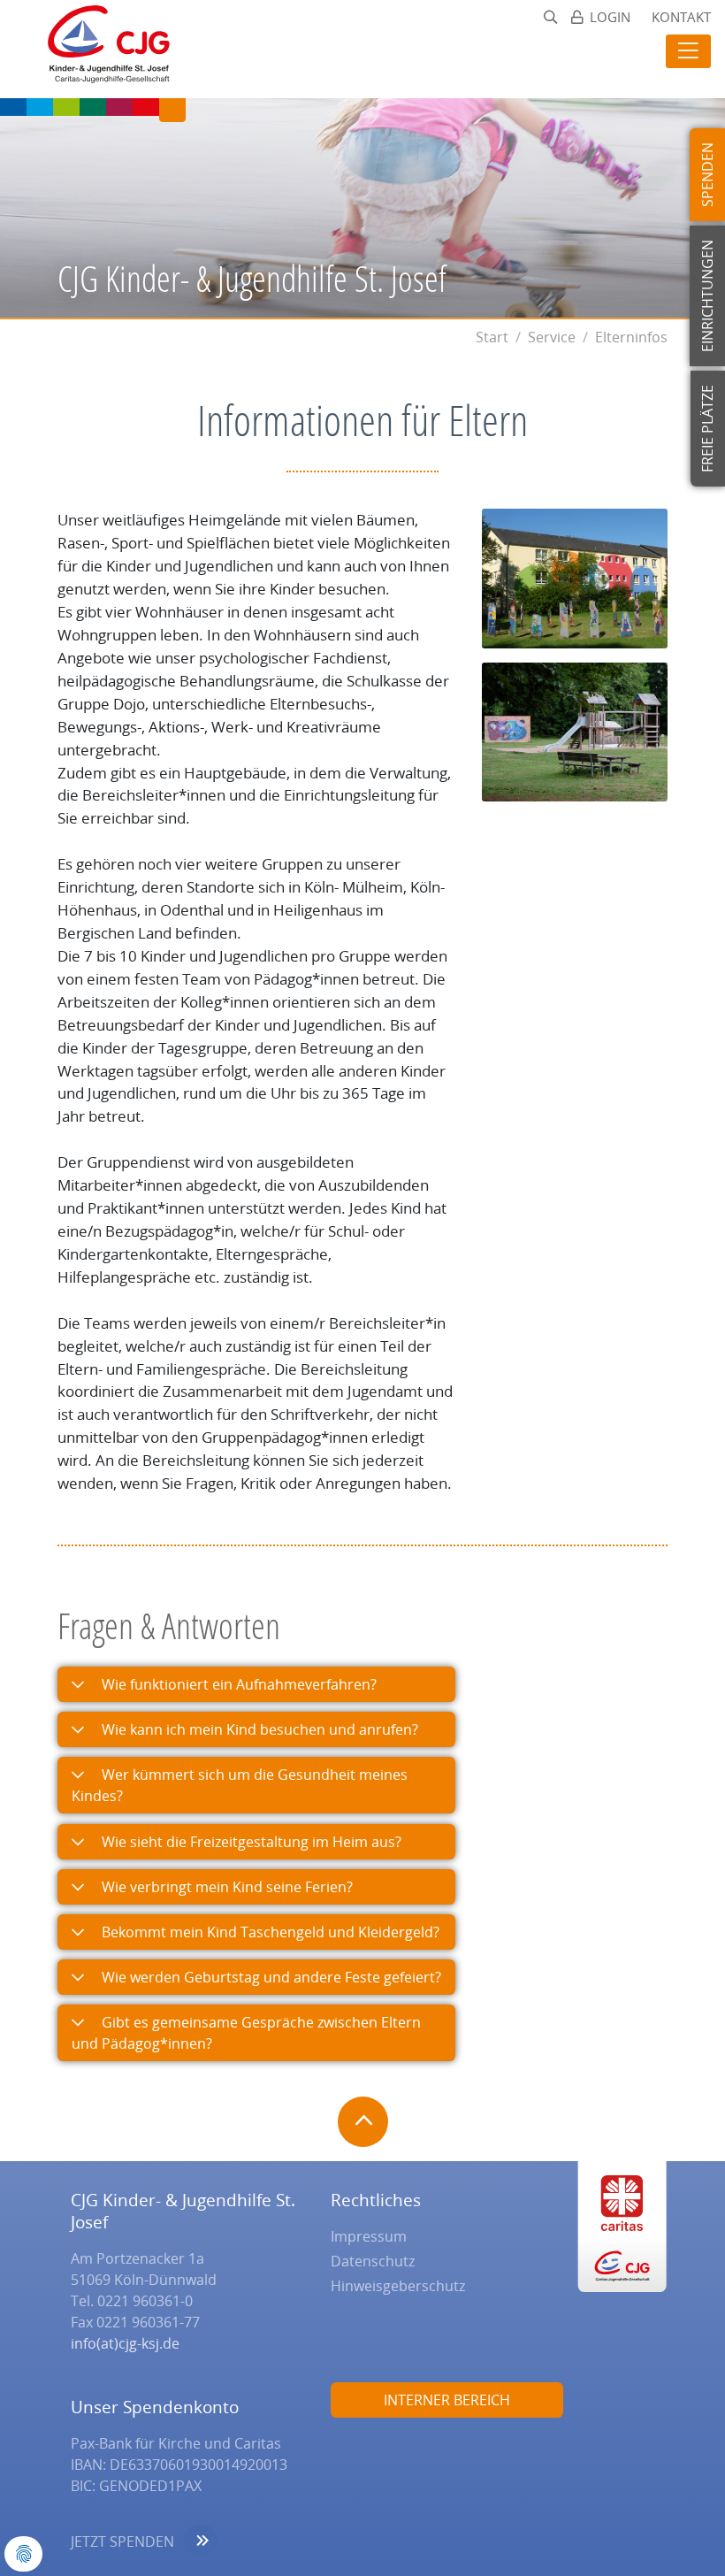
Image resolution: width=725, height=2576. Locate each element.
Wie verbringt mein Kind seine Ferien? (225, 1887)
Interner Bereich (447, 2400)
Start (492, 337)
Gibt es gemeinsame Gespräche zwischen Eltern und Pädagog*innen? (246, 2033)
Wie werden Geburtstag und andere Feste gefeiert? (270, 1977)
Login (610, 17)
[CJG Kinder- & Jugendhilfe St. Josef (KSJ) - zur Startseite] (100, 49)
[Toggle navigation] (688, 51)
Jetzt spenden (122, 2541)
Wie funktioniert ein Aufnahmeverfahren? (237, 1684)
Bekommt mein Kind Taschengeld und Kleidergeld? (269, 1932)
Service (552, 337)
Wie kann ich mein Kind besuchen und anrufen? (258, 1729)
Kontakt (681, 17)
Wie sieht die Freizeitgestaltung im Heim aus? (250, 1842)
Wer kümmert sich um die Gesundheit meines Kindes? (240, 1785)
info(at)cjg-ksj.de (125, 2343)
